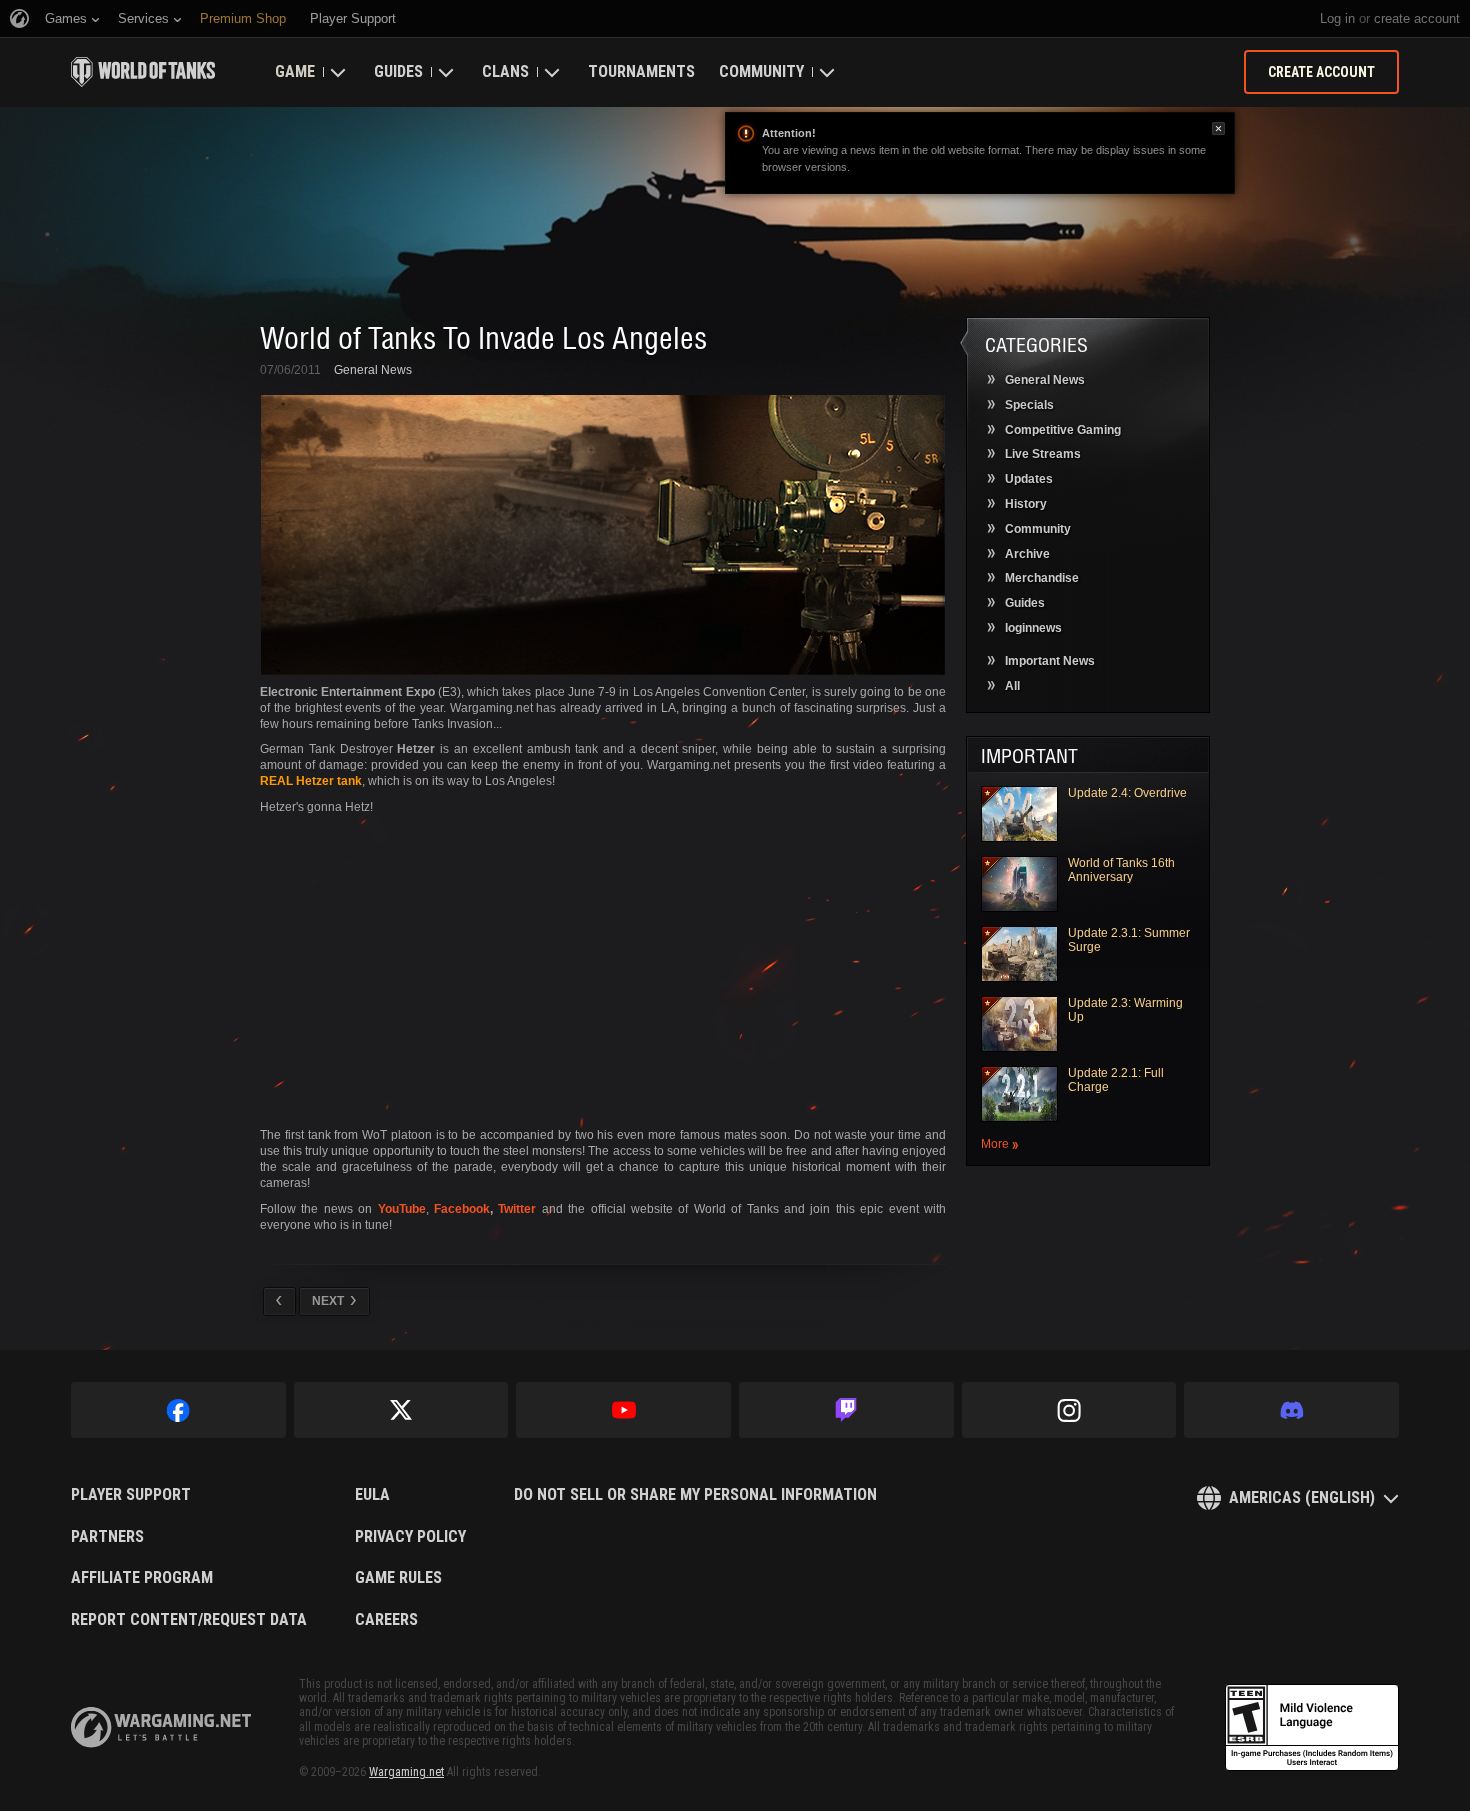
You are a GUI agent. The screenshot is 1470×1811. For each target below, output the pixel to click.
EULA (372, 1495)
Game (295, 71)
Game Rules (398, 1578)
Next (328, 1301)
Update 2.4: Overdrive (1127, 793)
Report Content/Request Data (189, 1620)
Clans (505, 71)
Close (1218, 128)
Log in (1337, 18)
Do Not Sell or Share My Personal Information (695, 1495)
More (995, 1144)
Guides (398, 71)
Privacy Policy (410, 1537)
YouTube (402, 1209)
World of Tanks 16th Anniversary (1121, 870)
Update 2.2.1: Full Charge (1116, 1080)
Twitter (517, 1209)
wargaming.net (161, 1727)
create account (1417, 18)
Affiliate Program (142, 1578)
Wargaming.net (406, 1772)
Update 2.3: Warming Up (1125, 1010)
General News (373, 370)
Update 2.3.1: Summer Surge (1129, 940)
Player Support (131, 1495)
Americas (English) (1302, 1497)
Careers (386, 1620)
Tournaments (641, 71)
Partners (107, 1537)
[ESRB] (1312, 1728)
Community (761, 71)
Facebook (462, 1209)
